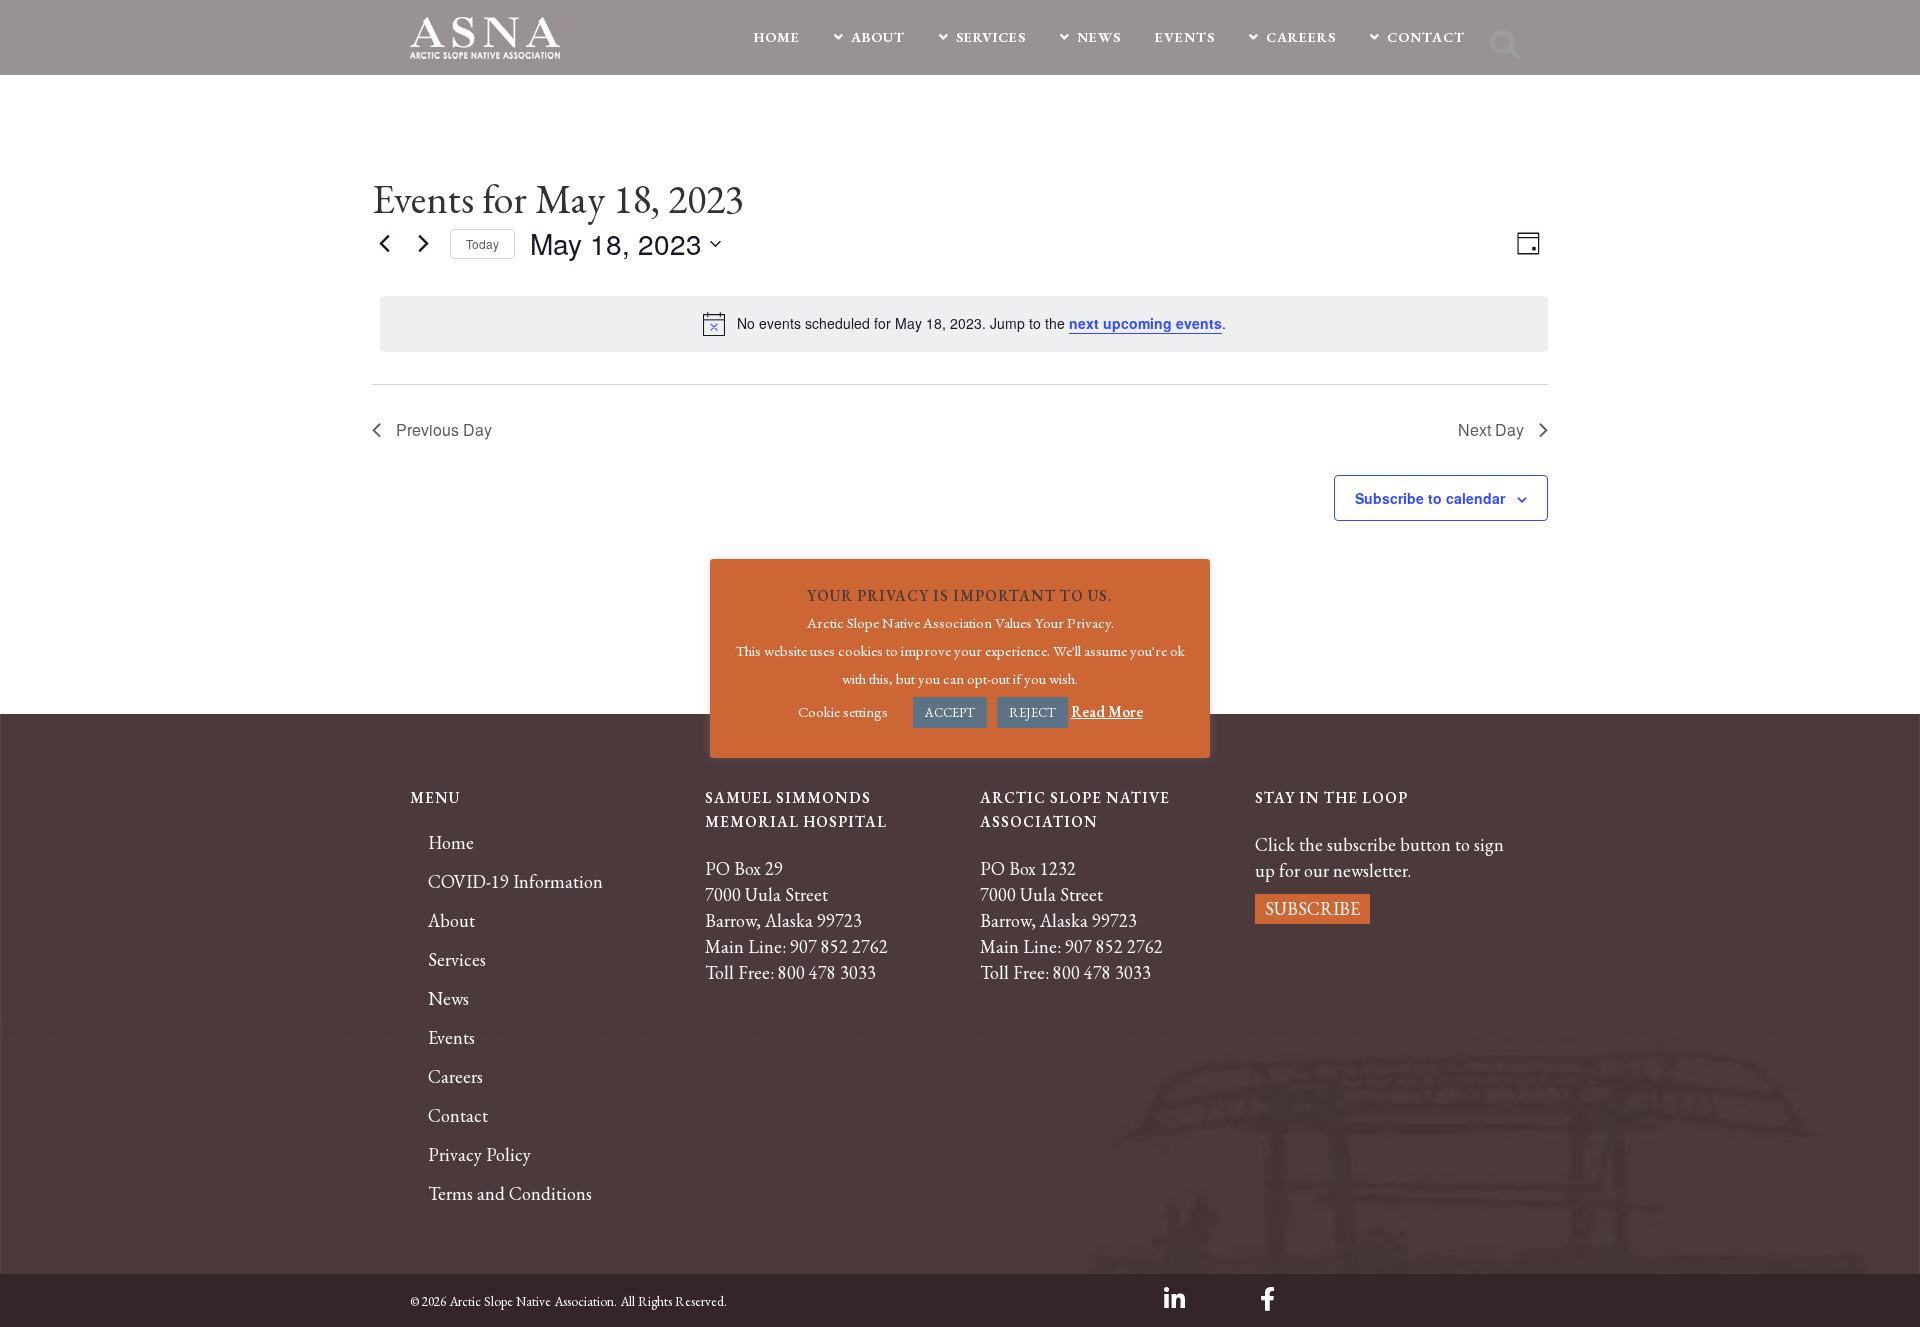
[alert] (964, 324)
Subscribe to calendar (1430, 498)
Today (482, 243)
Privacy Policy (479, 1155)
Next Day (1491, 429)
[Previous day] (384, 244)
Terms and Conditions (510, 1194)
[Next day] (423, 244)
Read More (1107, 711)
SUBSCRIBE (1312, 908)
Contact (458, 1116)
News (448, 999)
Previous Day (444, 429)
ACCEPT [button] (950, 712)
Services (457, 960)
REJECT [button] (1032, 712)
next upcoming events (1145, 323)
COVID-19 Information (515, 882)
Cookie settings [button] (843, 711)
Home (451, 843)
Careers (455, 1077)
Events (451, 1038)
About (451, 921)
